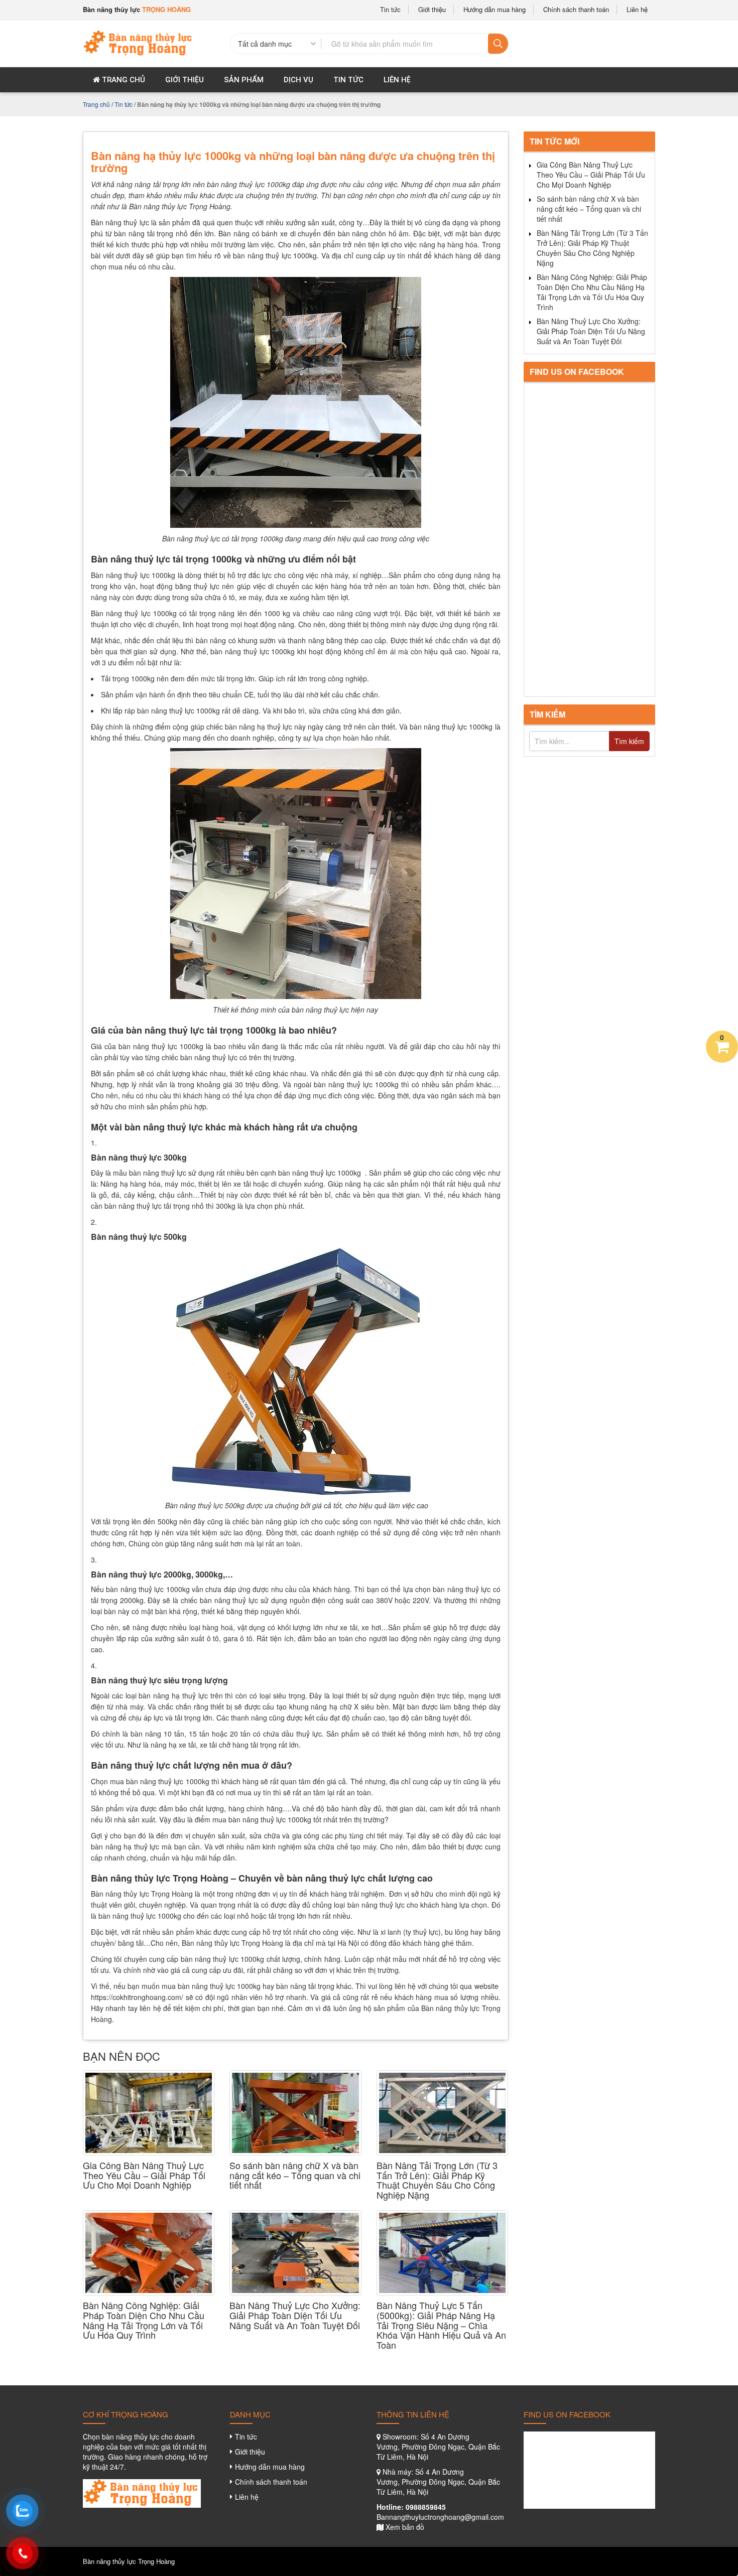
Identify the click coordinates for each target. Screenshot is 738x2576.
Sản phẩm (244, 80)
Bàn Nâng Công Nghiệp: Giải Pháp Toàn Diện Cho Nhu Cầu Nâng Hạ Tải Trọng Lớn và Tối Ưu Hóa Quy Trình (144, 2320)
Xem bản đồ (405, 2527)
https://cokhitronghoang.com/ (137, 1997)
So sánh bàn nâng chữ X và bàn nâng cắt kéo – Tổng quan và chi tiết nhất (295, 2175)
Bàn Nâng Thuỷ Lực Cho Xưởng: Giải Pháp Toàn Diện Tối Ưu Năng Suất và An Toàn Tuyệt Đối (295, 2315)
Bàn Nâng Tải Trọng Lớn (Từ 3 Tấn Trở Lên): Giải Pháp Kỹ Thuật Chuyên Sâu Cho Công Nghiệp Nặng (437, 2180)
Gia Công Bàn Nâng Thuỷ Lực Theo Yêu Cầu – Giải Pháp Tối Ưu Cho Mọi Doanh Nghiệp (144, 2175)
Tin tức (390, 10)
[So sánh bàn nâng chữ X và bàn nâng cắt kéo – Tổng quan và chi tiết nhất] (295, 2113)
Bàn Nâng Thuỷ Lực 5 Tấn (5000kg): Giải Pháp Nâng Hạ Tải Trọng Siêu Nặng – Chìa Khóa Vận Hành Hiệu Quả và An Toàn (441, 2325)
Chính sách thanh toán (576, 10)
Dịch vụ (298, 80)
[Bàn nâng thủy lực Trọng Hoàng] (139, 42)
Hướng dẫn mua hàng (495, 10)
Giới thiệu (432, 10)
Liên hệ (637, 10)
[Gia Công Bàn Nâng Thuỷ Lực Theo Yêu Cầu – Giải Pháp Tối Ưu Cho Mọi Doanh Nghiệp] (149, 2113)
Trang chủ (122, 80)
